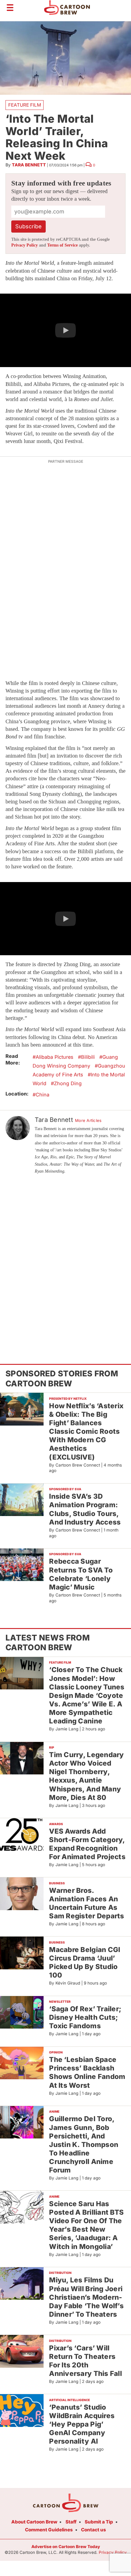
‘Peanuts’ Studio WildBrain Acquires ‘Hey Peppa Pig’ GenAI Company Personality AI (82, 2424)
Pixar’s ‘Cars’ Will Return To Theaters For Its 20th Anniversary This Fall (85, 2361)
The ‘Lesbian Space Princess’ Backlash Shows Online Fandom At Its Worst (87, 2072)
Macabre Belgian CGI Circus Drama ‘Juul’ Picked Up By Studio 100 (85, 1962)
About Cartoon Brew (34, 2522)
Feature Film (25, 105)
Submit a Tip (99, 2522)
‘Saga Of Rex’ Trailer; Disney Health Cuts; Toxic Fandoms (85, 2017)
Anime (54, 2111)
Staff (71, 2522)
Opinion (56, 2052)
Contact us (94, 2530)
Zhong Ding (68, 1083)
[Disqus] (65, 1260)
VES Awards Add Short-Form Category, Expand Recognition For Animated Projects (87, 1844)
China (42, 1095)
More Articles (88, 1120)
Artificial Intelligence (69, 2400)
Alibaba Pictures (55, 1057)
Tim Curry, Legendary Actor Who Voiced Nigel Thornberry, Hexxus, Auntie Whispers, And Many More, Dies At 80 (86, 1776)
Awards (56, 1824)
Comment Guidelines (49, 2530)
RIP (52, 1747)
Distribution (60, 2273)
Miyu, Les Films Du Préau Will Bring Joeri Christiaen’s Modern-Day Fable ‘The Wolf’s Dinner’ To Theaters (86, 2297)
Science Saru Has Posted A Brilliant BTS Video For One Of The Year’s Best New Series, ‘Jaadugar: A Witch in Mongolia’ (86, 2225)
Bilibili (88, 1057)
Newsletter (60, 2002)
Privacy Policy (25, 245)
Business (57, 1883)
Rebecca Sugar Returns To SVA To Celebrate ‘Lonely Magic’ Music (81, 1574)
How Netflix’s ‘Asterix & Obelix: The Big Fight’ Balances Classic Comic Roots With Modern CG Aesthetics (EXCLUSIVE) (86, 1431)
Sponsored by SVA (65, 1489)
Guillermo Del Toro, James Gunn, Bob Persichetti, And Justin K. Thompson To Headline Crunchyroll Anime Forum (84, 2144)
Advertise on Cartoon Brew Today (66, 2547)
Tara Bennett (29, 165)
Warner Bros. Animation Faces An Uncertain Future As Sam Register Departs (87, 1903)
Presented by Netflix (68, 1399)
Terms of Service (62, 245)
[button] (65, 330)
